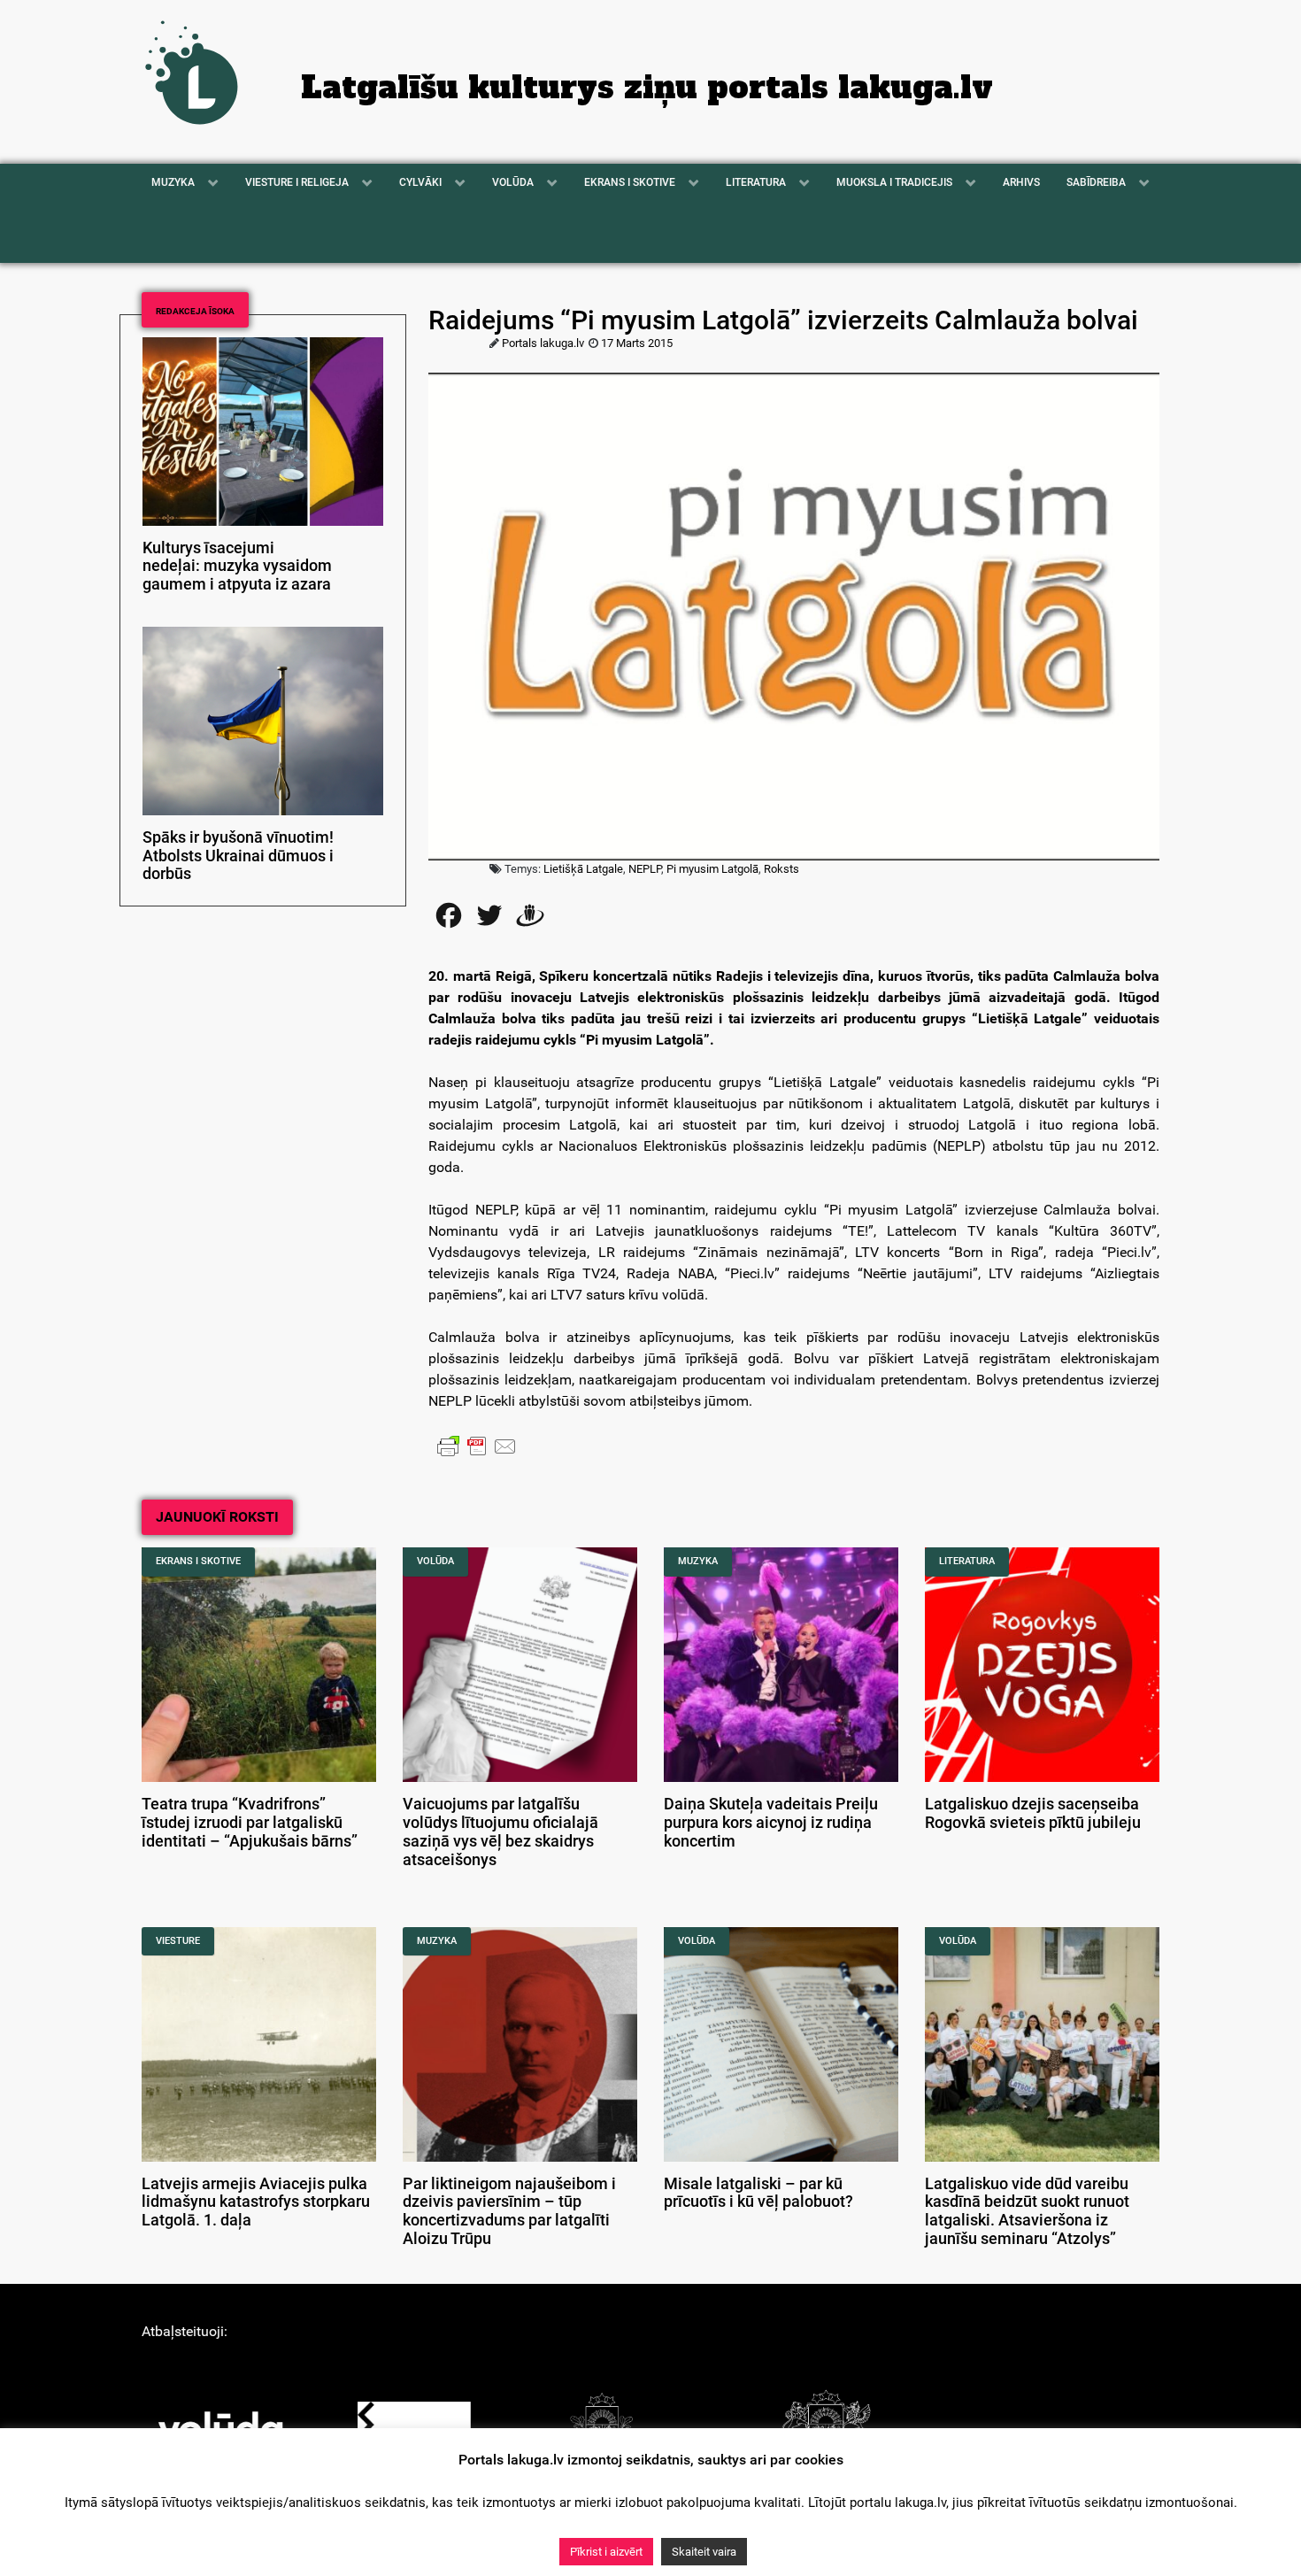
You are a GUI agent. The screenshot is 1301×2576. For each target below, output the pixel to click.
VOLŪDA (435, 1561)
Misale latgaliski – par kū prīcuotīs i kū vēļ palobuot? (758, 2193)
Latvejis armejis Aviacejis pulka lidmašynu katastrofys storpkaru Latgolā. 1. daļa (256, 2202)
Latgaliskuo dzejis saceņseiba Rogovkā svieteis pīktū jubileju (1033, 1813)
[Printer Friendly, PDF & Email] (477, 1446)
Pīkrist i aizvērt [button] (606, 2552)
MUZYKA (698, 1561)
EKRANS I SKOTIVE (198, 1561)
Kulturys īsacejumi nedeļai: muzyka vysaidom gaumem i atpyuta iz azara (237, 567)
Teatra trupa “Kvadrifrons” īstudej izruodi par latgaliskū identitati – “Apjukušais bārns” (250, 1823)
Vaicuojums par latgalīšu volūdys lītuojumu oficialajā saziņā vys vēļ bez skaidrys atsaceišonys (500, 1832)
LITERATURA (967, 1561)
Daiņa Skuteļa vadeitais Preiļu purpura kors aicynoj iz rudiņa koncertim (771, 1823)
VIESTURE (178, 1941)
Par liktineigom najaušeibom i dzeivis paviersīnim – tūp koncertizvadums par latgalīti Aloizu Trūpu (509, 2211)
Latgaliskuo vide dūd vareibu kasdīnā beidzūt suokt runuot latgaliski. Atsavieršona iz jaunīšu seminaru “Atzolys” (1027, 2211)
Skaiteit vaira (704, 2552)
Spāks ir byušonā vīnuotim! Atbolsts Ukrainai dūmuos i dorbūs (238, 856)
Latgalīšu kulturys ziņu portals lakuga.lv (647, 88)
